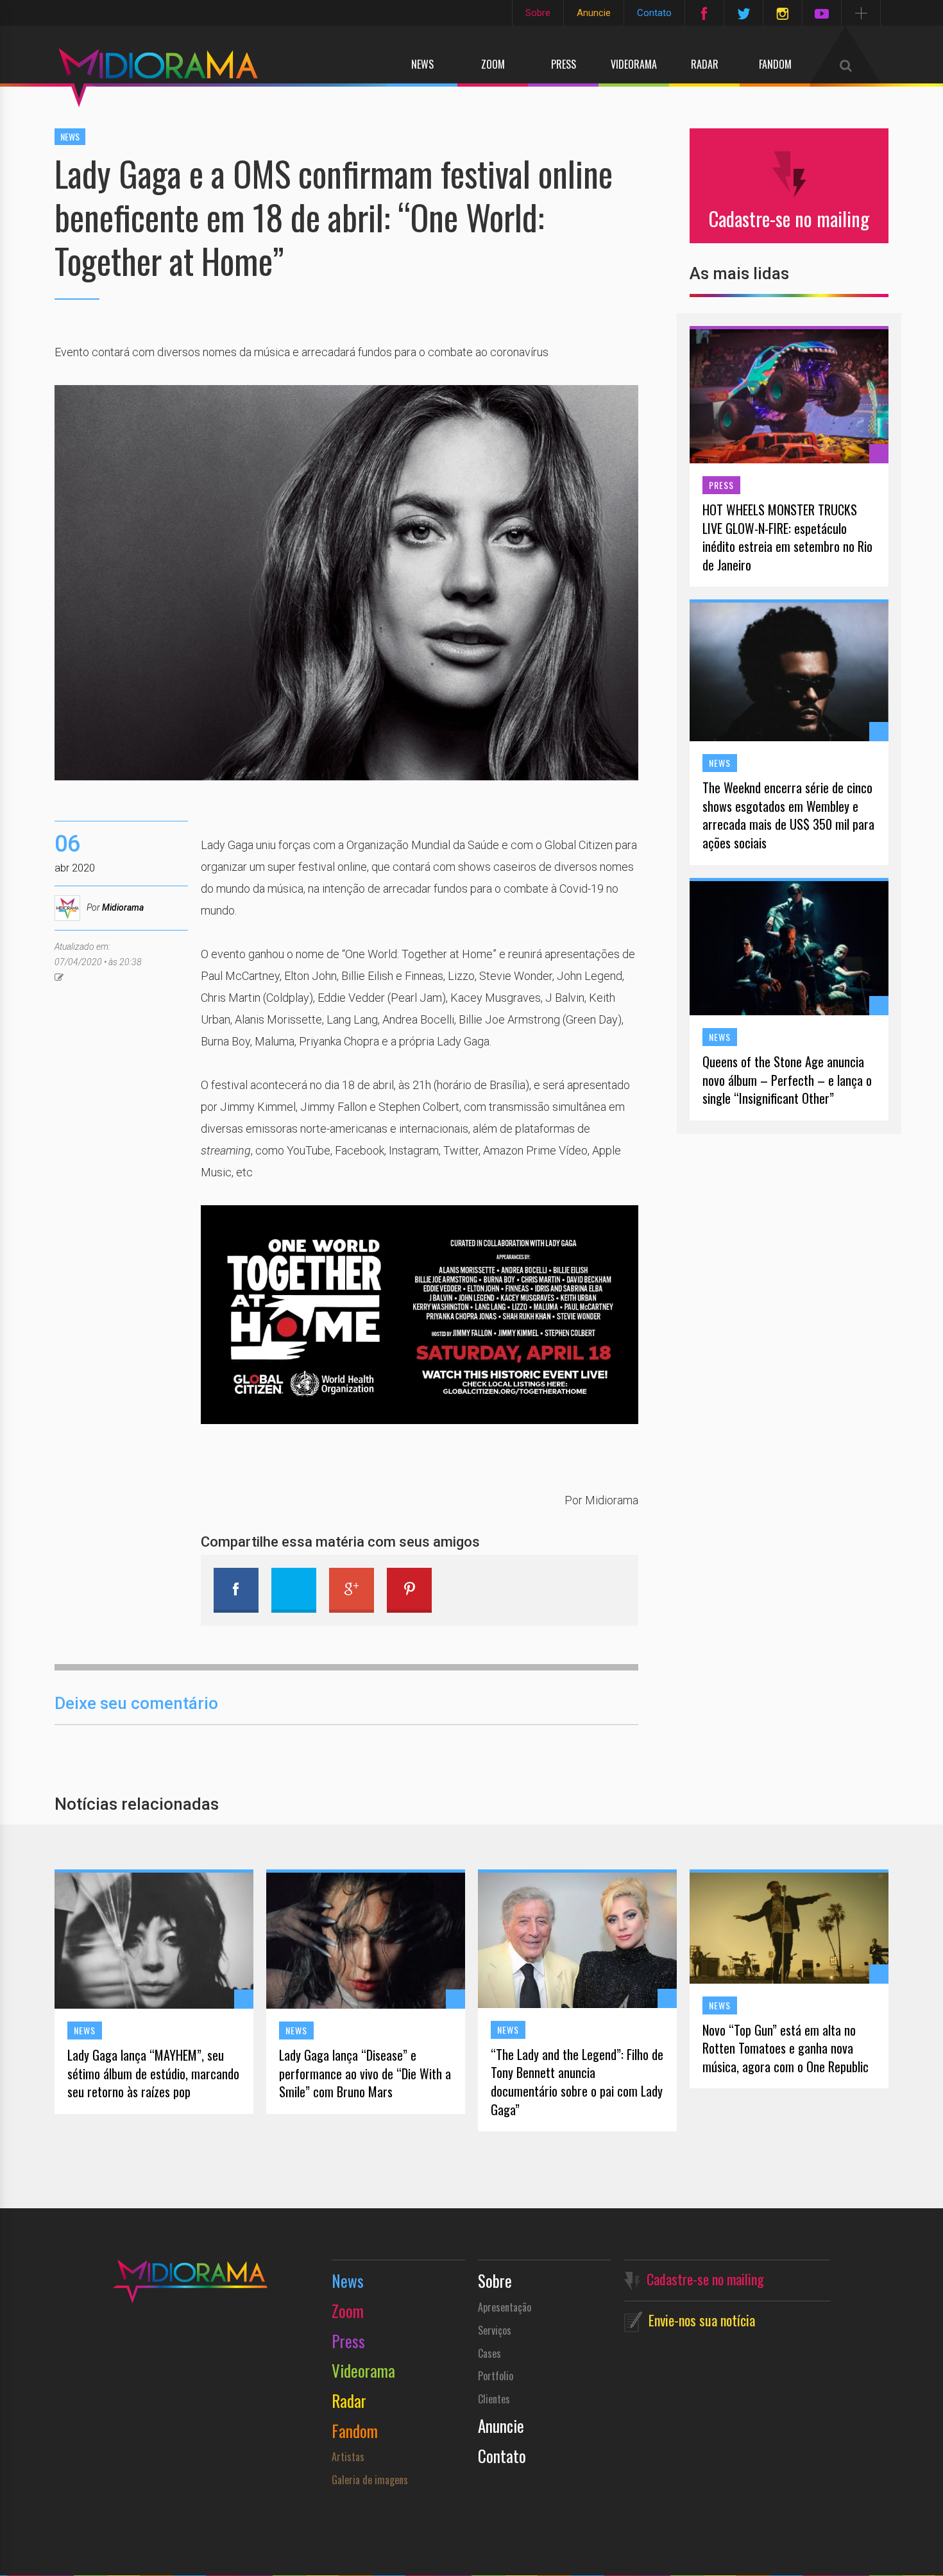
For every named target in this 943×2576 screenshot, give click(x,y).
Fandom (775, 64)
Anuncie (594, 13)
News (422, 64)
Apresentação (505, 2307)
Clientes (494, 2399)
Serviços (495, 2330)
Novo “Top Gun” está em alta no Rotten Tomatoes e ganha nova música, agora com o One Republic (786, 2048)
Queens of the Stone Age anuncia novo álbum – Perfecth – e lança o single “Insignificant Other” (787, 1080)
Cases (489, 2353)
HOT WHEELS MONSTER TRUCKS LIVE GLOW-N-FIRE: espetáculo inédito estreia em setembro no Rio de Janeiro (787, 537)
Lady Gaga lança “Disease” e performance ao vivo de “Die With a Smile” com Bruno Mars (365, 2074)
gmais (352, 1590)
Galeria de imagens (370, 2480)
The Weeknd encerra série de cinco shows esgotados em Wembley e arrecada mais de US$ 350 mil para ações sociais (788, 815)
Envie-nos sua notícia (702, 2320)
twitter (294, 1590)
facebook (236, 1590)
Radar (705, 64)
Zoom (493, 64)
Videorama (634, 64)
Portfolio (496, 2376)
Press (564, 64)
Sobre (538, 13)
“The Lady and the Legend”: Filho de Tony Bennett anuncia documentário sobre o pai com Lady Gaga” (577, 2082)
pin (409, 1590)
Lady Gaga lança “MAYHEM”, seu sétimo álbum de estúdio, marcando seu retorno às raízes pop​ (153, 2074)
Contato (654, 13)
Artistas (348, 2457)
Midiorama (123, 907)
